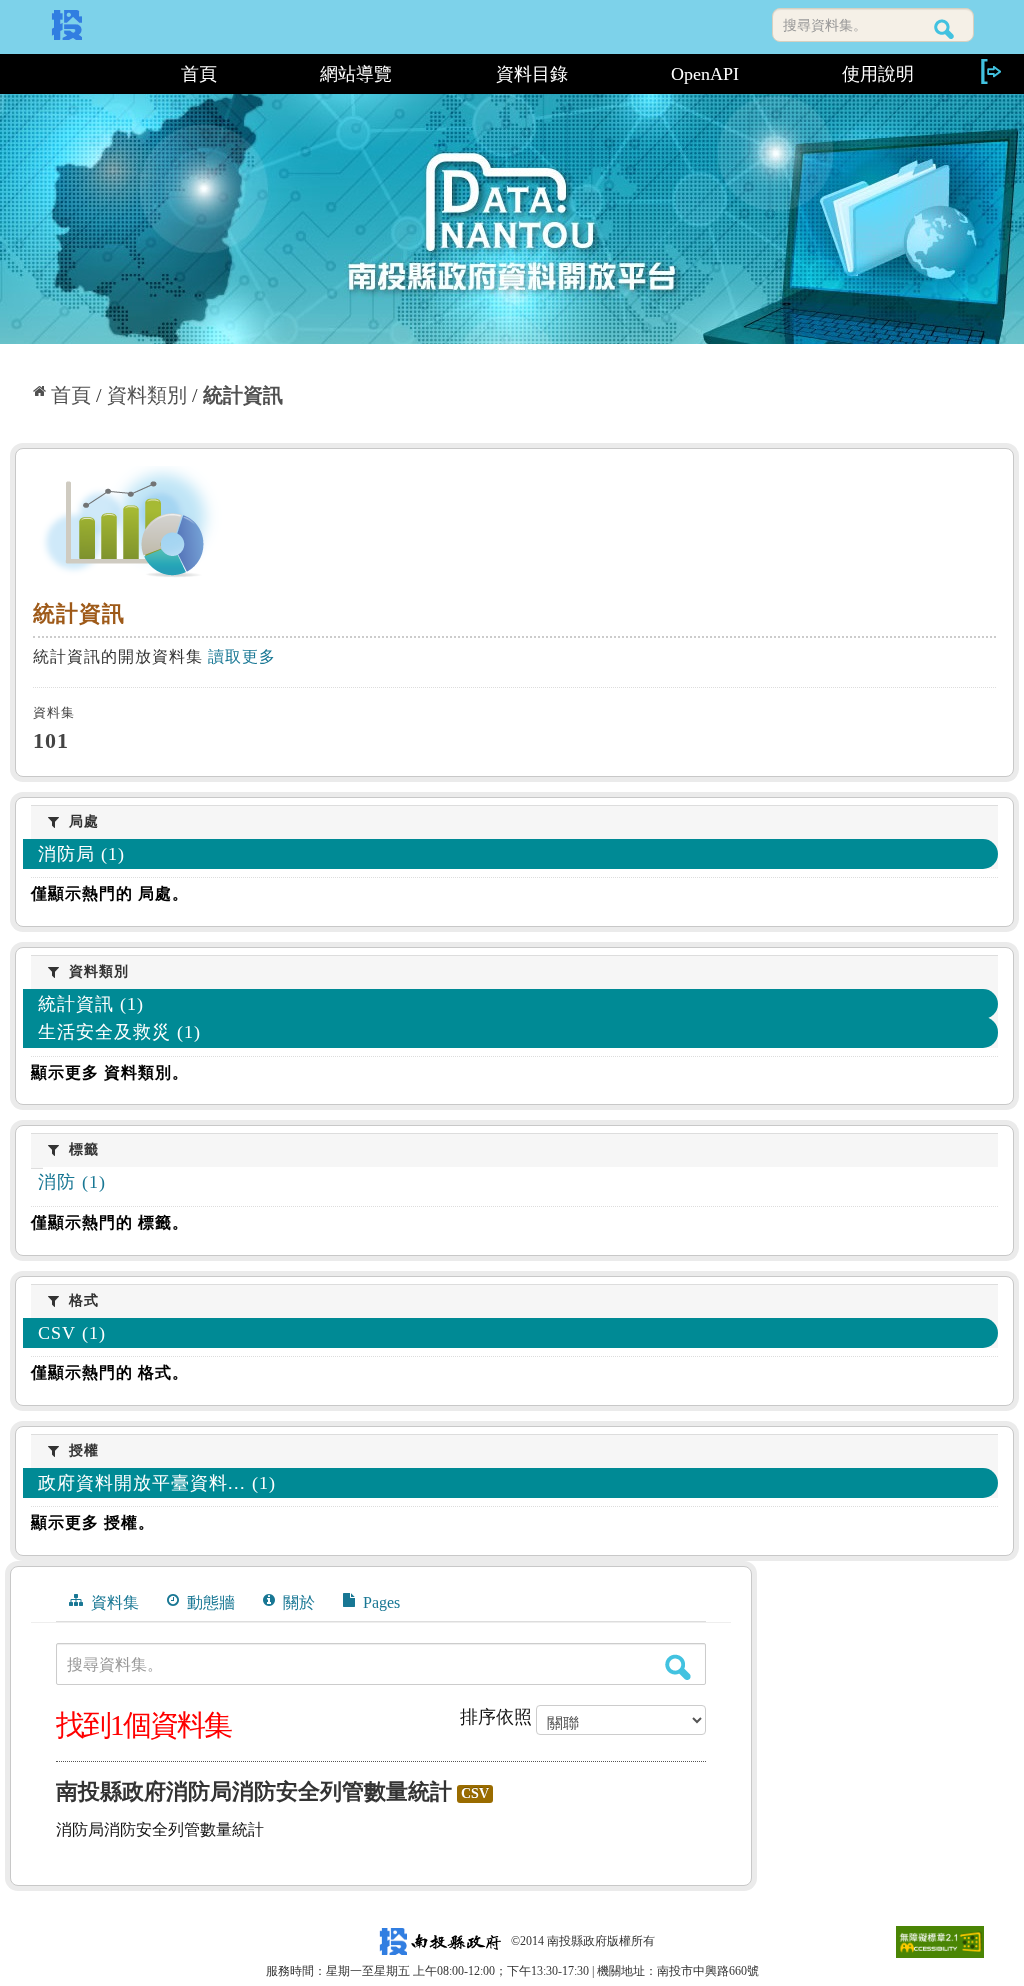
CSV (475, 1793)
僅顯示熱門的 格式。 (110, 1372)
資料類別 (147, 395)
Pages (379, 1602)
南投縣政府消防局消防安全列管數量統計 (254, 1791)
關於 (297, 1602)
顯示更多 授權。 (93, 1522)
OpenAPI (705, 74)
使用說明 (878, 74)
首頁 (199, 74)
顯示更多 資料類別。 (110, 1072)
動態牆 (209, 1602)
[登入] (990, 71)
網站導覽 (356, 74)
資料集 (113, 1602)
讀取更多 (242, 656)
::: (69, 74)
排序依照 (496, 1717)
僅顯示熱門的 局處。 (110, 893)
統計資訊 (243, 395)
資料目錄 (532, 74)
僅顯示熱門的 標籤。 (110, 1222)
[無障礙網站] (940, 1941)
